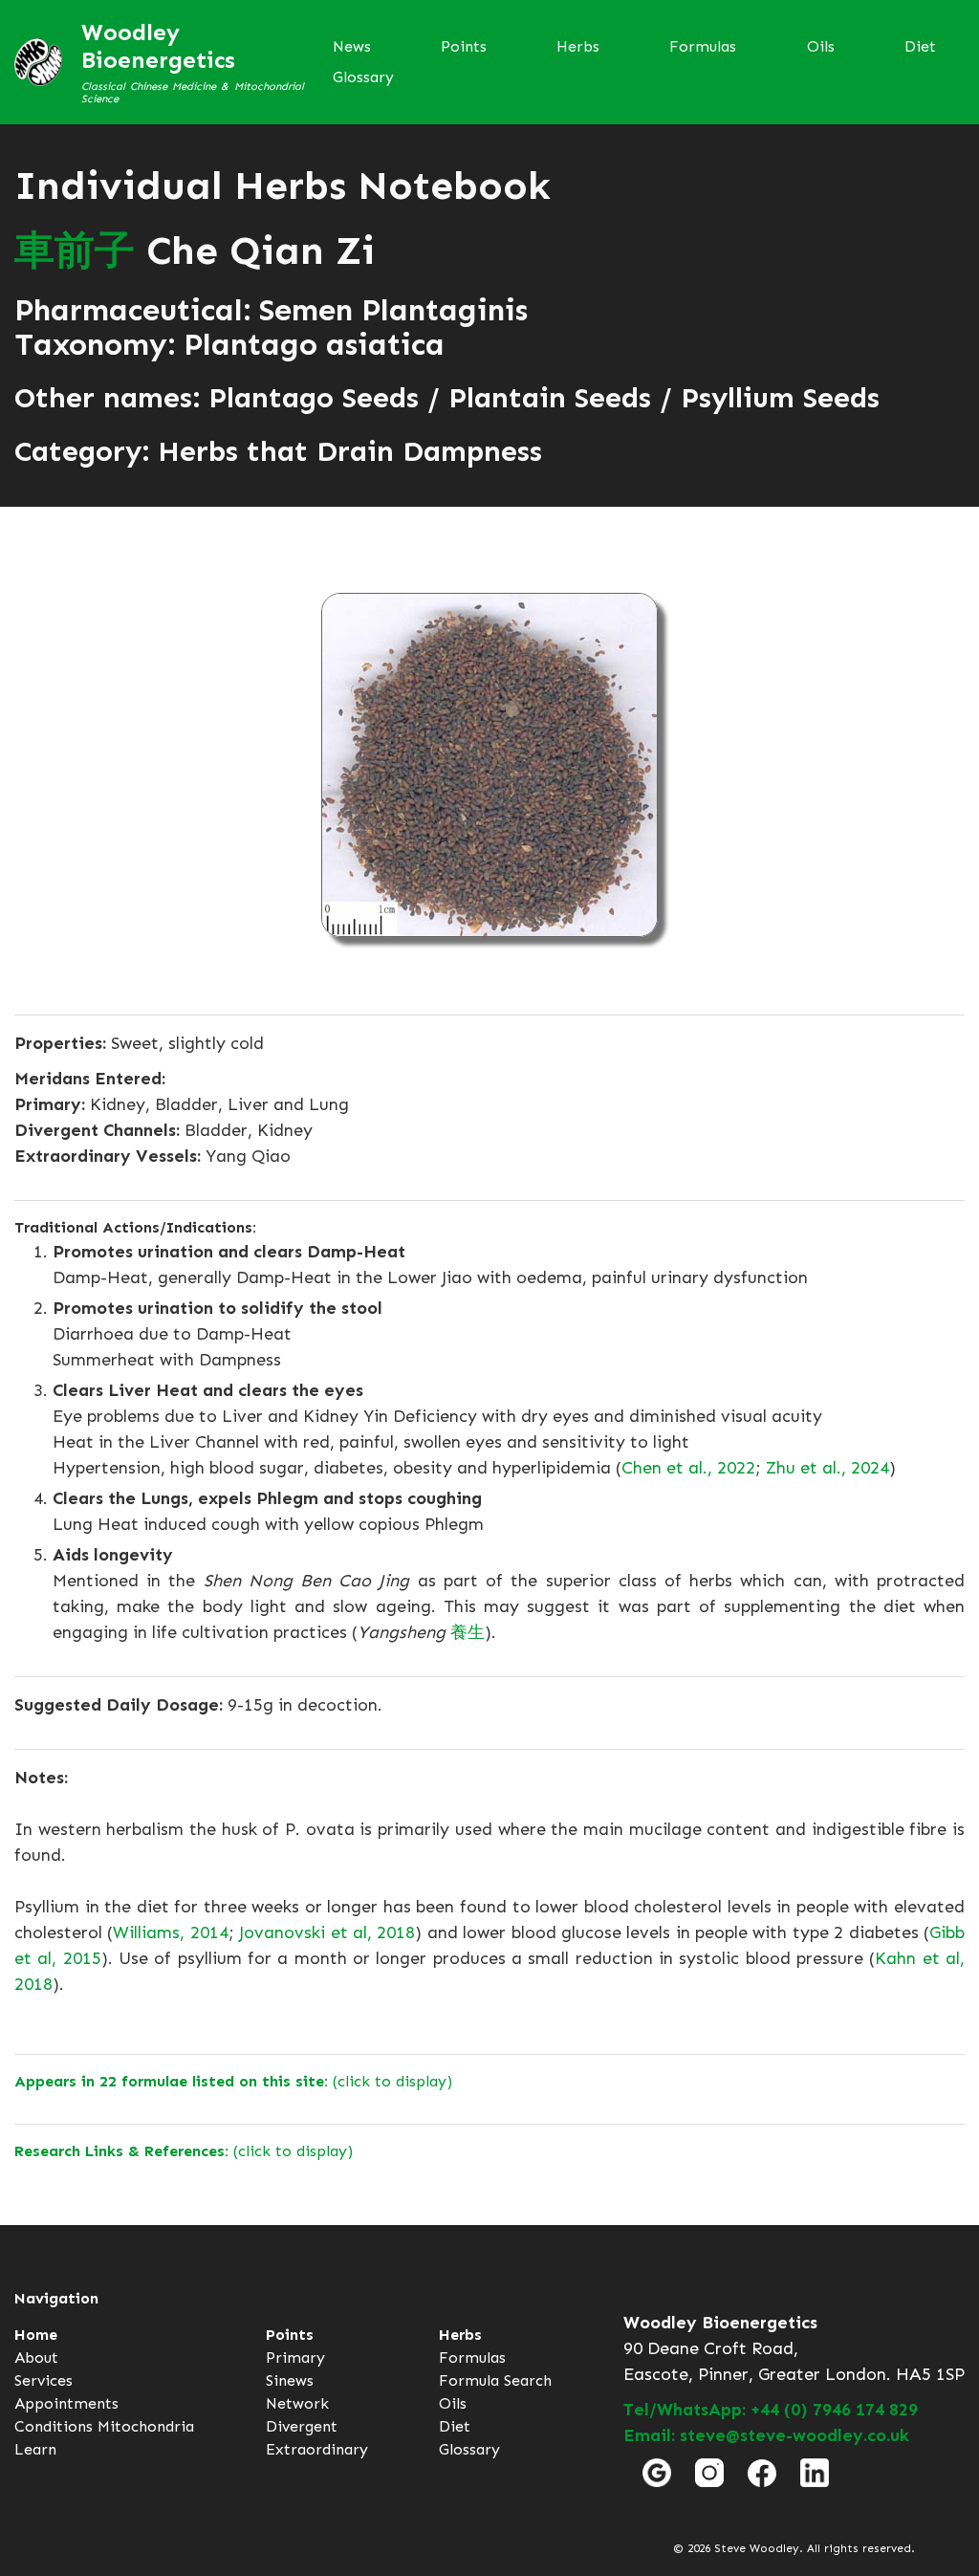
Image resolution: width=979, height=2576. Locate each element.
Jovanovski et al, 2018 (327, 1932)
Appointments (66, 2403)
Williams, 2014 (170, 1932)
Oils (821, 46)
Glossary (363, 77)
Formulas (703, 46)
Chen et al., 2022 (688, 1468)
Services (44, 2380)
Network (297, 2403)
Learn (35, 2449)
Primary (295, 2358)
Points (464, 46)
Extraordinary (317, 2449)
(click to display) (233, 2081)
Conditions (54, 2426)
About (36, 2358)
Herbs (578, 46)
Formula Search (495, 2380)
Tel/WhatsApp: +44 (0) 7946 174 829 (771, 2410)
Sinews (290, 2380)
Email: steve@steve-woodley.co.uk (766, 2435)
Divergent (302, 2426)
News (352, 46)
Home (36, 2335)
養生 (468, 1632)
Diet (920, 46)
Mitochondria (146, 2426)
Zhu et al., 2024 (827, 1468)
